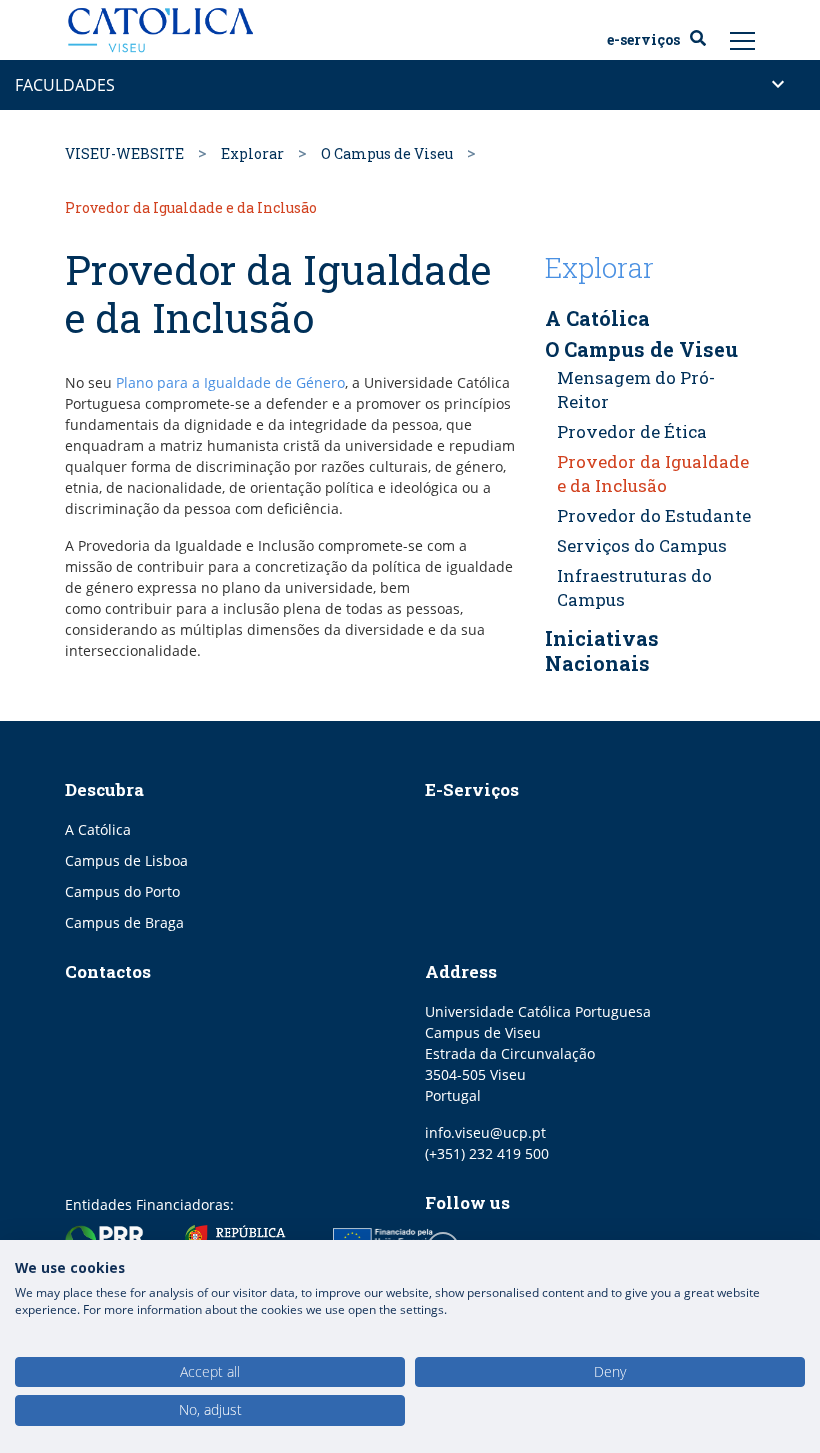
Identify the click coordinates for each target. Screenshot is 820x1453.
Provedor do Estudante (654, 515)
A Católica (98, 829)
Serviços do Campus (642, 545)
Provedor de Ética (632, 431)
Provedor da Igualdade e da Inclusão (653, 473)
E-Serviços (643, 40)
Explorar (252, 153)
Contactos (108, 971)
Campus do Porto (122, 891)
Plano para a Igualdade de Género (230, 382)
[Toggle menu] (743, 40)
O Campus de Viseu (387, 153)
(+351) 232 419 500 (487, 1153)
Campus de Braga (124, 922)
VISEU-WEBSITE (124, 153)
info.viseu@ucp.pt (485, 1132)
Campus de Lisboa (126, 860)
